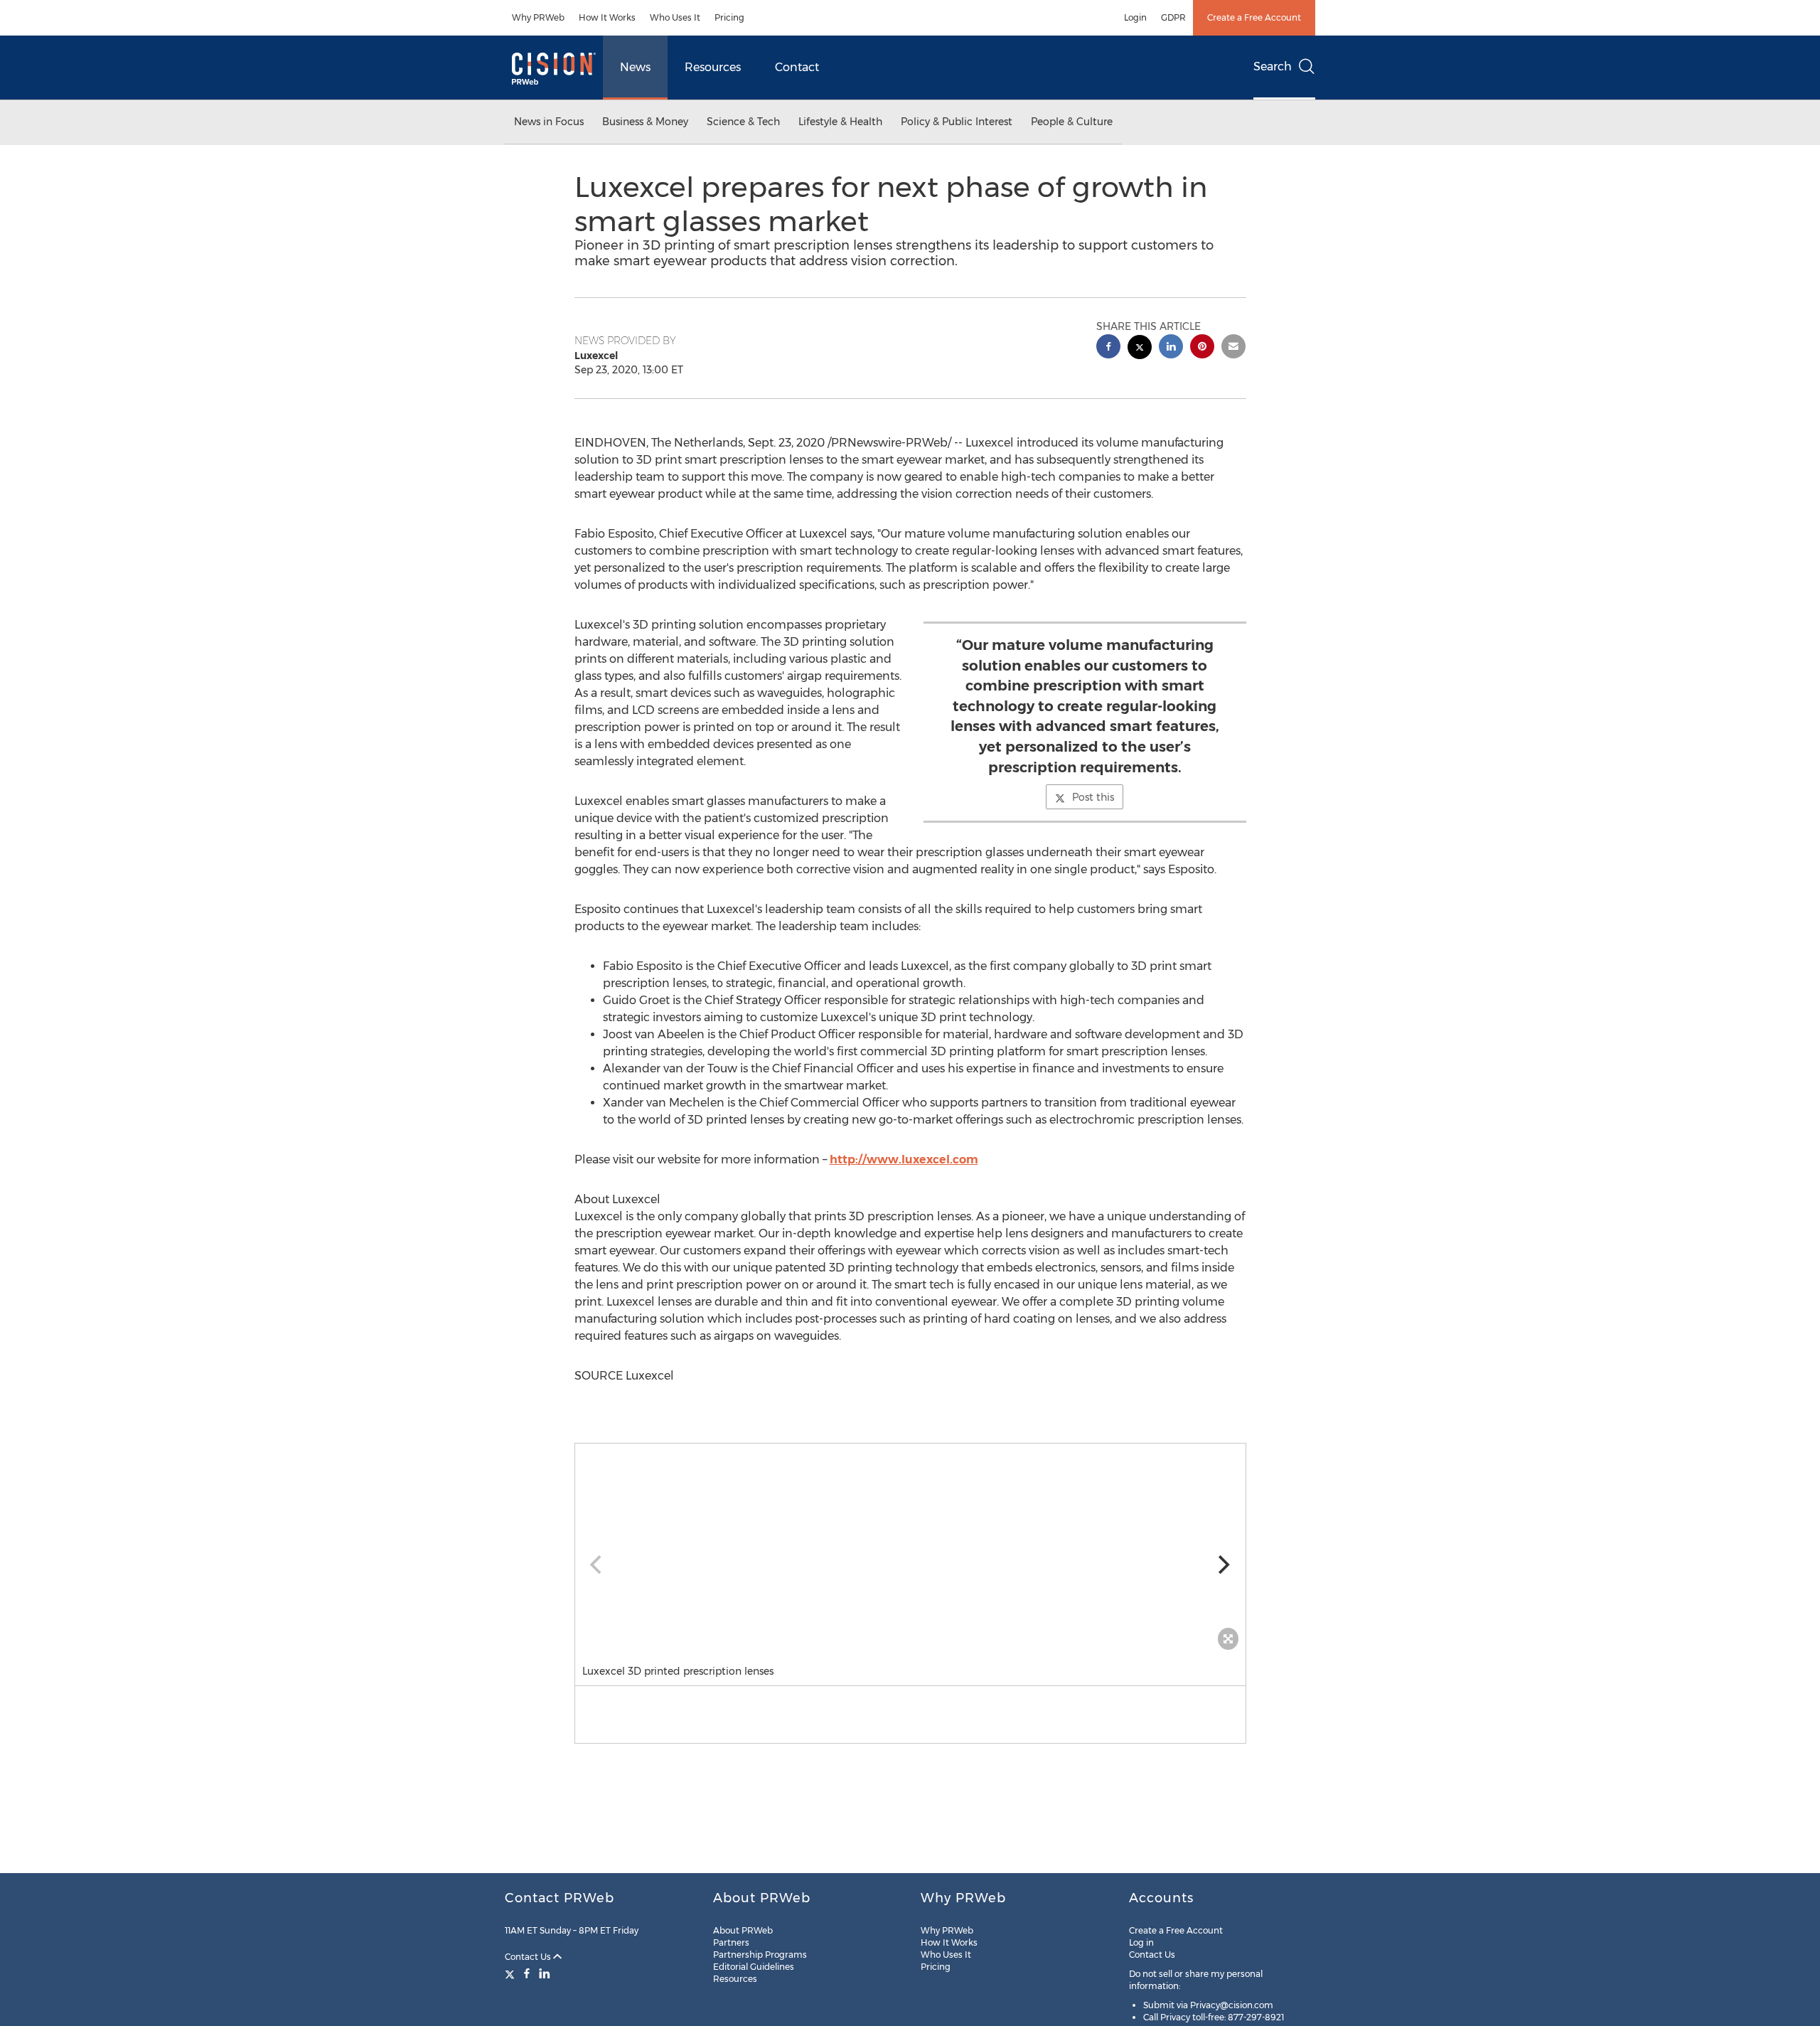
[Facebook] (527, 1973)
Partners (731, 1942)
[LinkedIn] (545, 1973)
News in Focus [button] (549, 122)
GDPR (1173, 17)
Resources (713, 67)
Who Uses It (675, 17)
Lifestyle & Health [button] (840, 122)
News (635, 67)
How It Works (607, 17)
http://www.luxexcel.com (904, 1159)
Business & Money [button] (645, 122)
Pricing (729, 17)
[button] (910, 1550)
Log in (1141, 1942)
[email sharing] (1233, 348)
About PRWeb (743, 1930)
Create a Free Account (1254, 17)
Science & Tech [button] (743, 122)
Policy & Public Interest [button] (957, 122)
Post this (1093, 797)
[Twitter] (512, 1973)
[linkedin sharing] (1171, 348)
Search (1273, 66)
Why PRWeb (538, 17)
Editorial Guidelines (754, 1967)
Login (1135, 17)
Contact (797, 67)
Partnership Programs (760, 1955)
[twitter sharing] (1140, 349)
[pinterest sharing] (1202, 348)
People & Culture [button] (1072, 122)
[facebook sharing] (1108, 348)
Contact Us (529, 1957)
